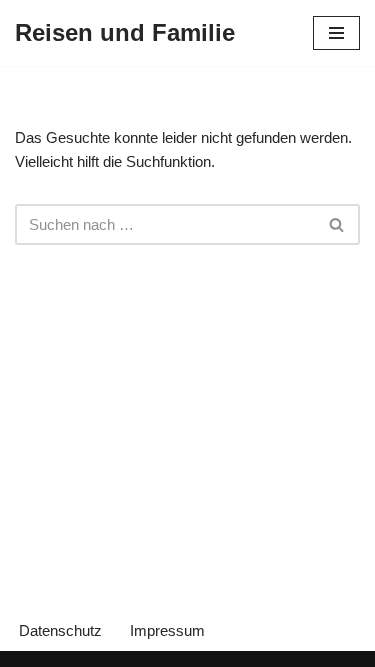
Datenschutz (60, 630)
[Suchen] (337, 224)
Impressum (167, 630)
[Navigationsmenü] (336, 33)
